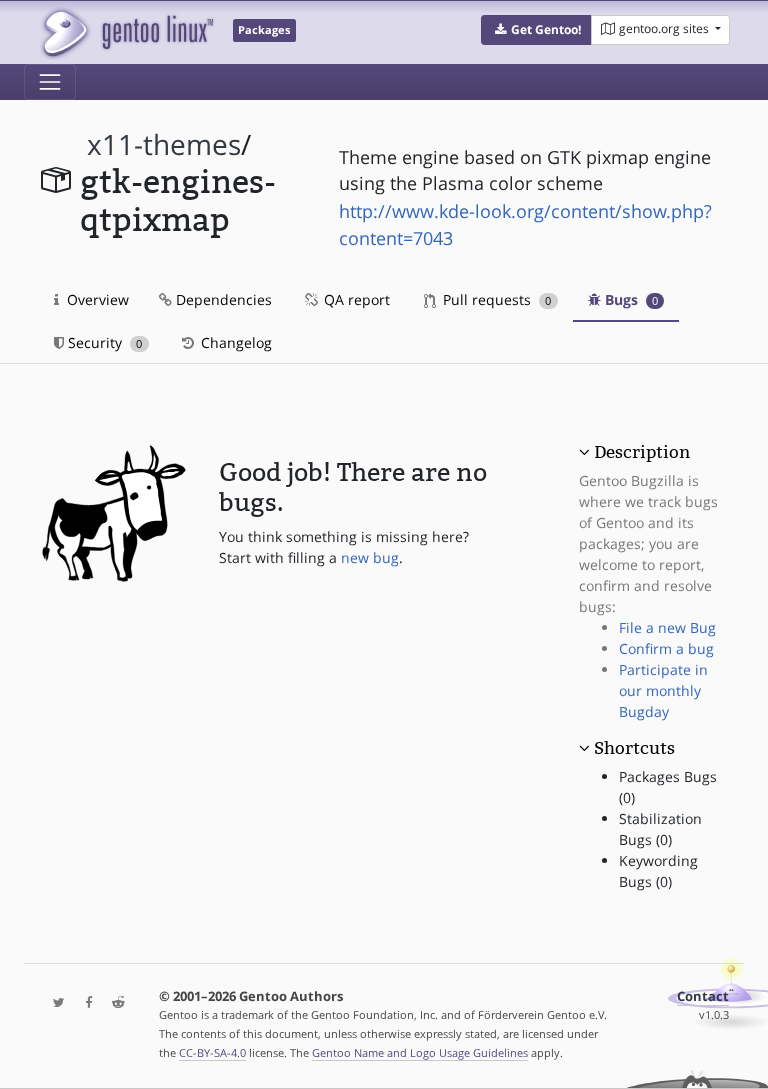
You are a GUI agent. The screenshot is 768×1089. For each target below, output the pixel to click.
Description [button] (642, 452)
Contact (703, 996)
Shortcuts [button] (634, 748)
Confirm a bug (666, 648)
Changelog (234, 342)
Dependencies (222, 299)
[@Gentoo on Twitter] (54, 1003)
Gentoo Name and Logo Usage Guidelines (420, 1052)
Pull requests (495, 299)
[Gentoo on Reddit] (113, 1003)
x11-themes (164, 144)
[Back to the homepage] (126, 32)
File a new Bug (667, 627)
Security (103, 342)
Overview (96, 299)
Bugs (629, 299)
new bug (370, 557)
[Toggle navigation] (50, 82)
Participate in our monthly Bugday (663, 690)
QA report (355, 299)
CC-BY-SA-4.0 (212, 1052)
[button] (536, 30)
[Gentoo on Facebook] (84, 1003)
